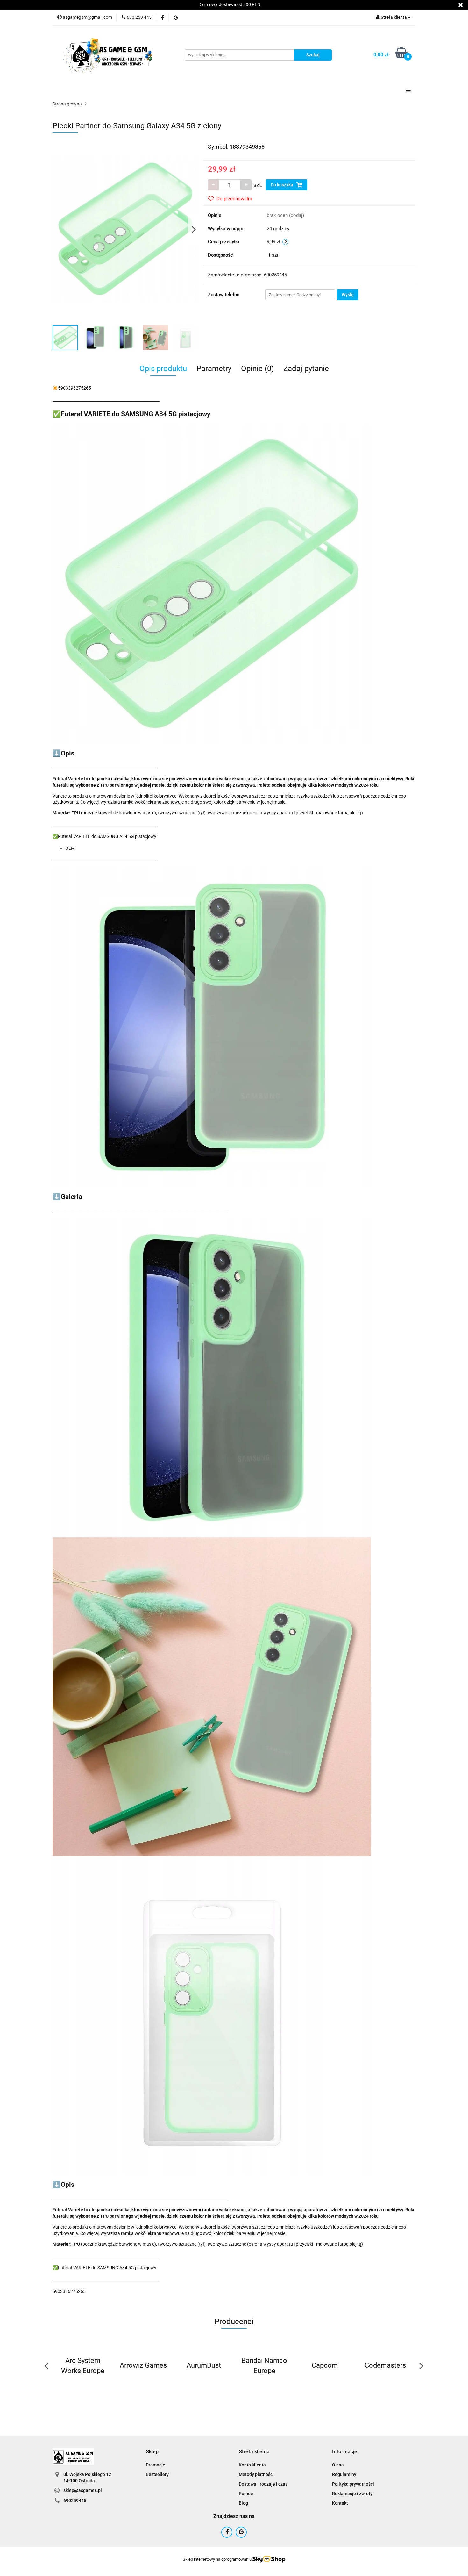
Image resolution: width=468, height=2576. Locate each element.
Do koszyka (282, 185)
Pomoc (246, 2494)
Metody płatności (256, 2474)
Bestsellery (157, 2474)
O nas (338, 2465)
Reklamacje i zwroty (352, 2494)
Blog (243, 2503)
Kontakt (340, 2503)
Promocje (156, 2465)
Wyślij (348, 295)
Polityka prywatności (353, 2484)
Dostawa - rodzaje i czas (263, 2484)
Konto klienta (252, 2465)
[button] (152, 2452)
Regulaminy (344, 2474)
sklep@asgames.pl (83, 2490)
